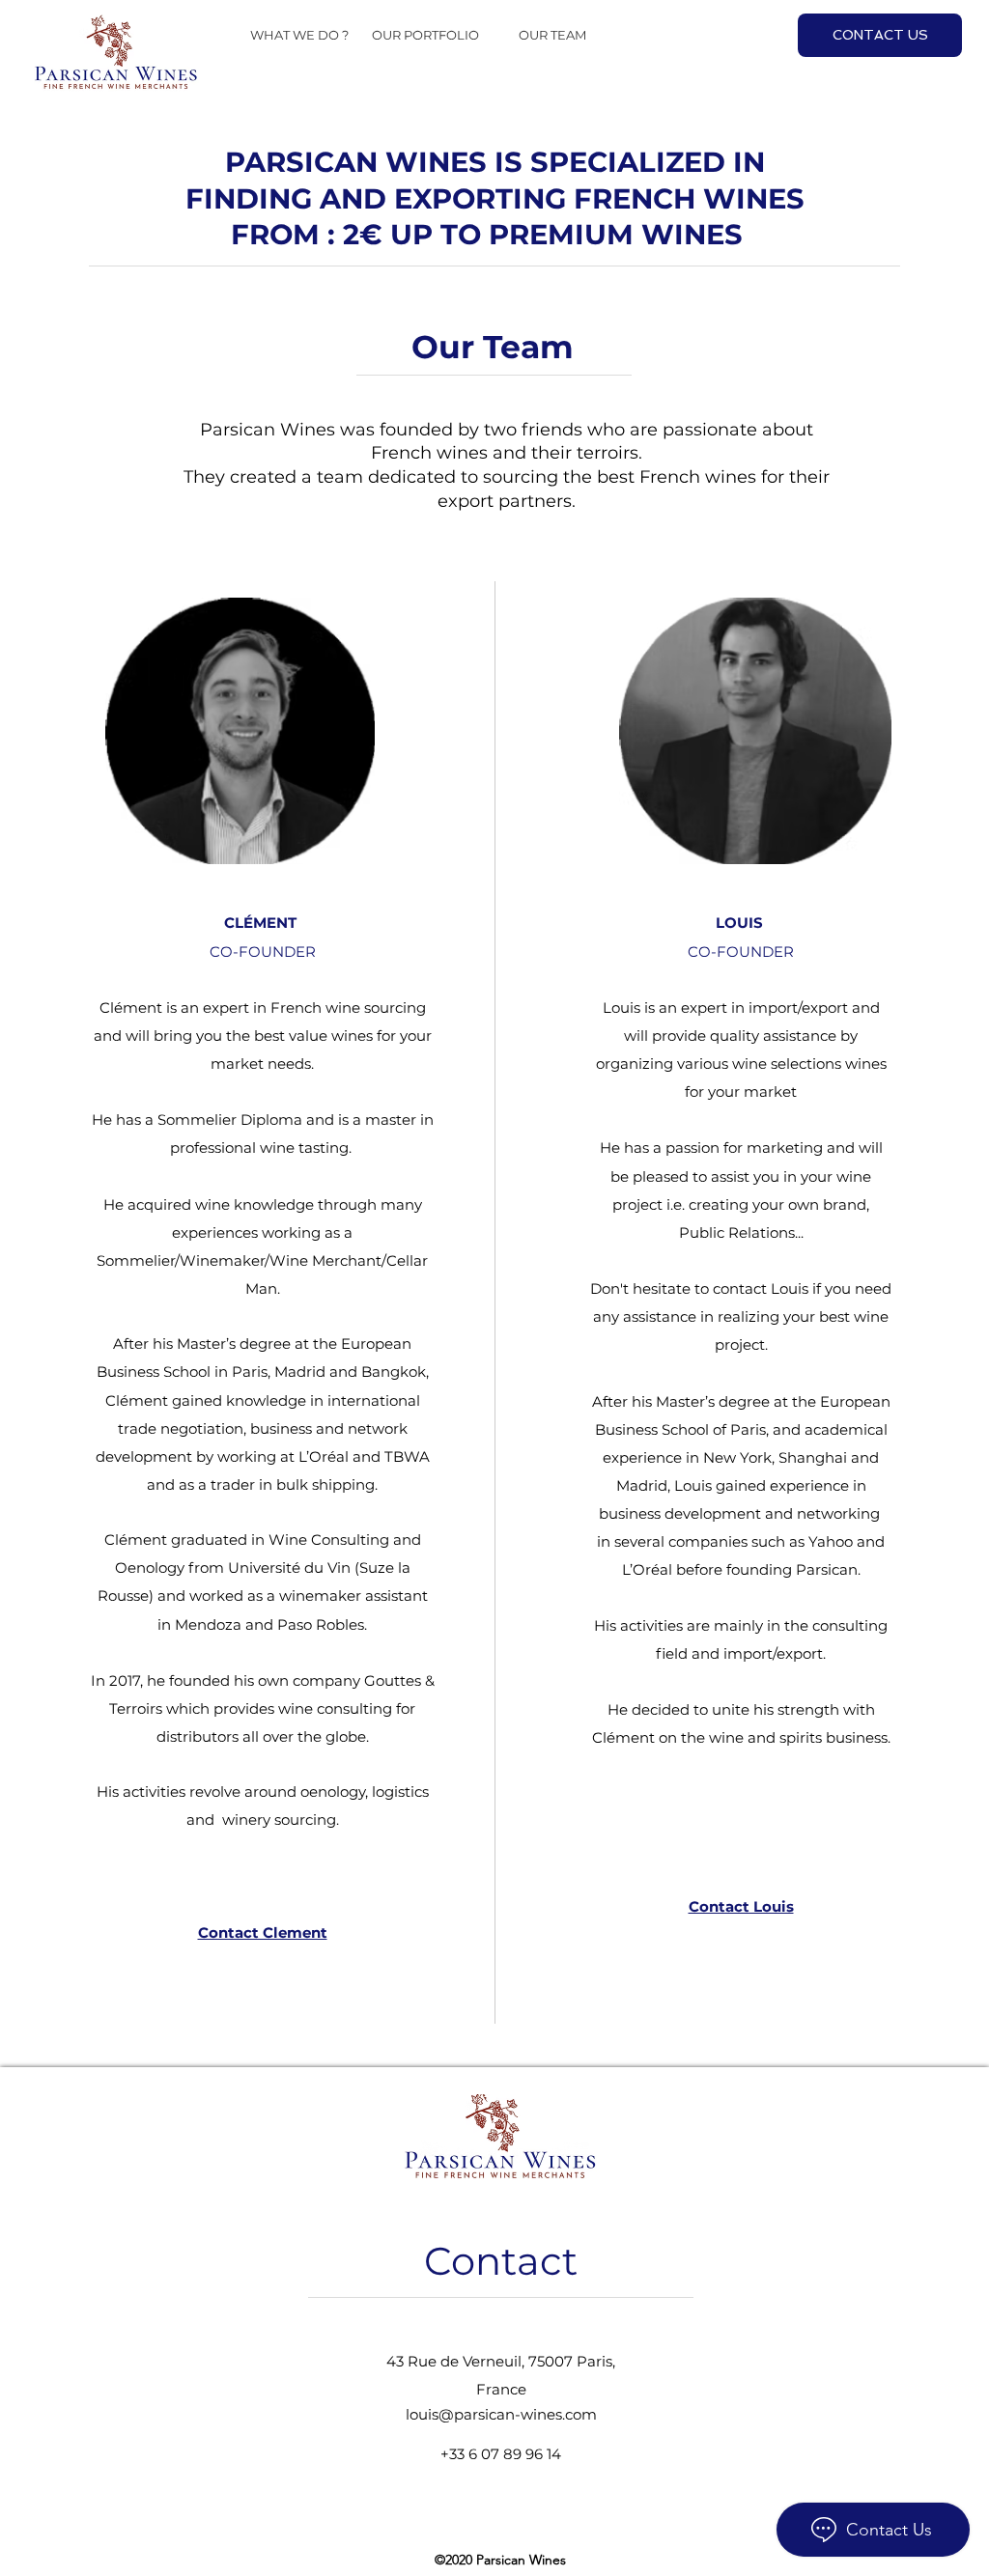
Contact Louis (741, 1906)
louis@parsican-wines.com (501, 2414)
